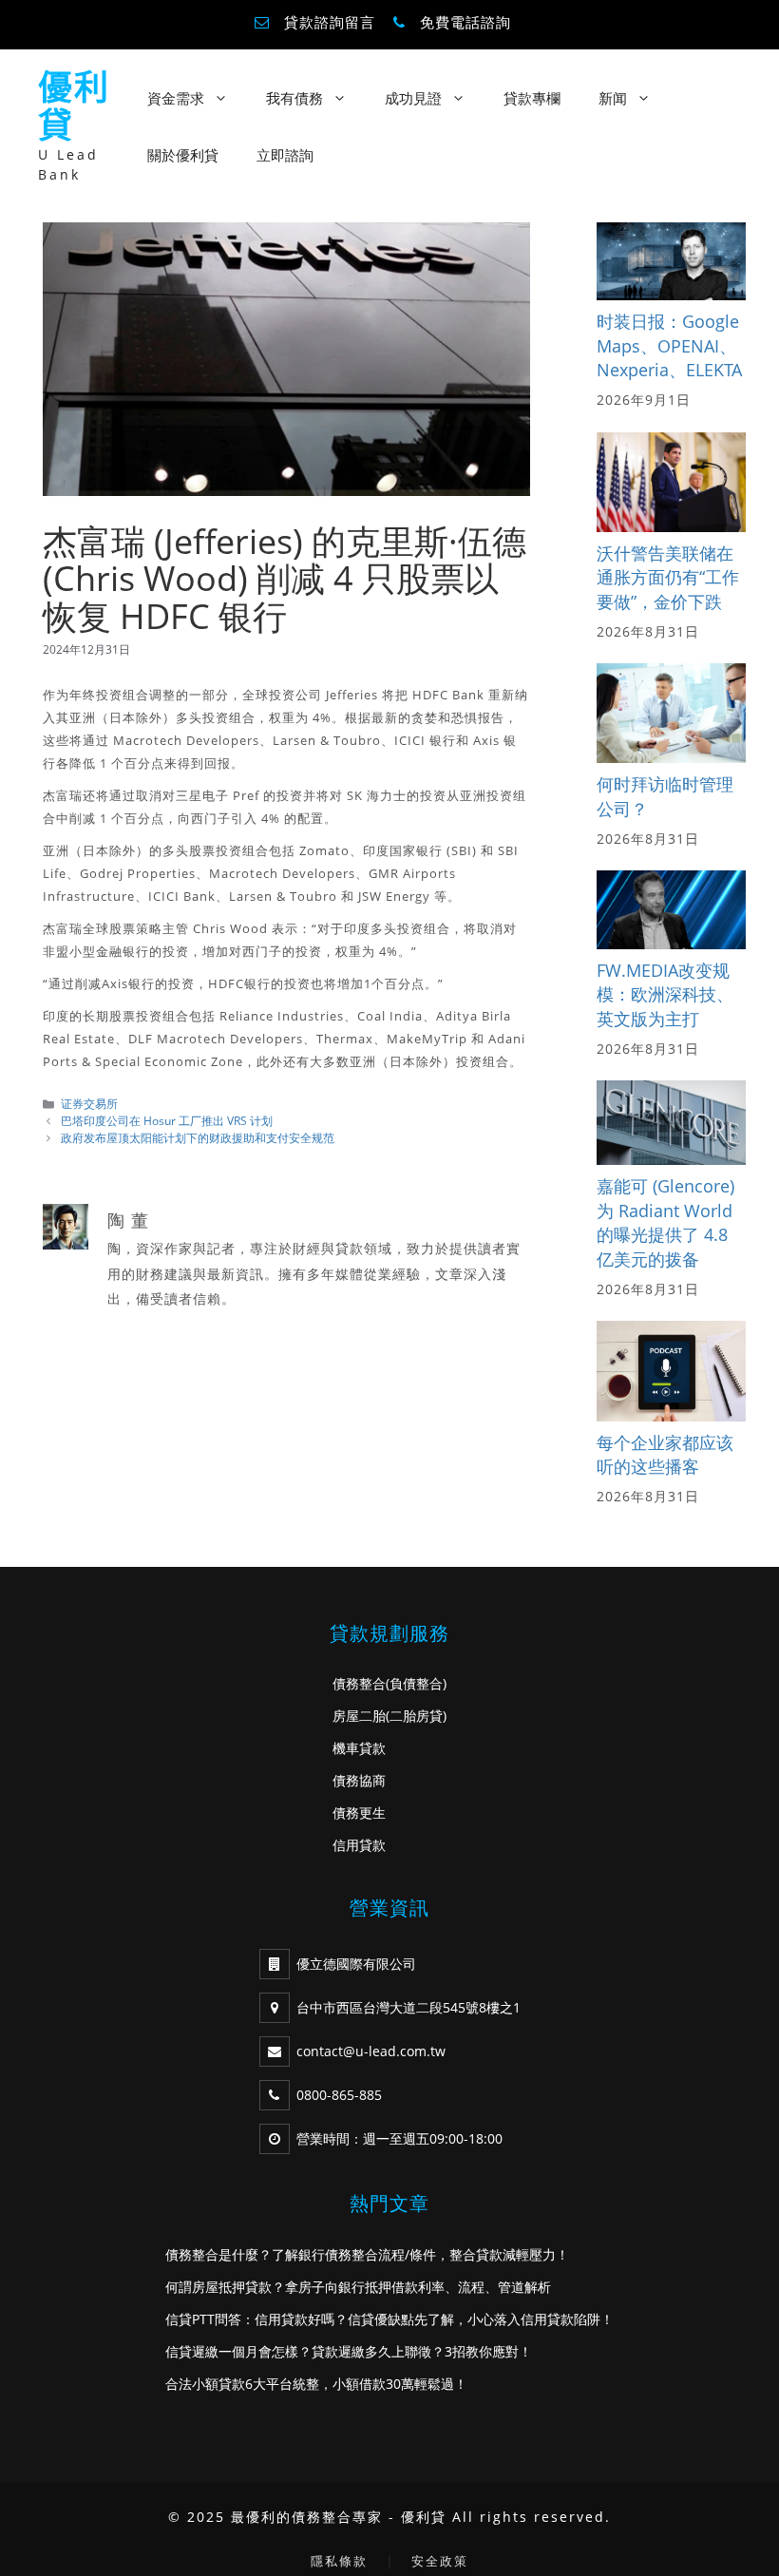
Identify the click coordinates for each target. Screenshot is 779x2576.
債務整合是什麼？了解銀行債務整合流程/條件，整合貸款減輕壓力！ (367, 2254)
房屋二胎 (359, 1716)
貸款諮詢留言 (330, 22)
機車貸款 (359, 1748)
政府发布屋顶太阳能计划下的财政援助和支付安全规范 (198, 1137)
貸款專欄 (532, 98)
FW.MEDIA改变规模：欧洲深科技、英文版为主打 (665, 994)
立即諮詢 (285, 155)
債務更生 (359, 1813)
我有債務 (294, 98)
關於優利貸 (183, 155)
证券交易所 (89, 1103)
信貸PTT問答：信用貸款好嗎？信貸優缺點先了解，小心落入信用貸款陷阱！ (389, 2319)
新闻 (613, 98)
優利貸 (74, 106)
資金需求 (176, 98)
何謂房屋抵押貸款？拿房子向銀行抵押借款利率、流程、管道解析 (358, 2287)
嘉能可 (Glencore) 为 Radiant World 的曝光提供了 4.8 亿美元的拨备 (665, 1222)
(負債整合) (416, 1683)
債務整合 (359, 1683)
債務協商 (359, 1780)
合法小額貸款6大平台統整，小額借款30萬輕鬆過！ (316, 2384)
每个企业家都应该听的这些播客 (665, 1455)
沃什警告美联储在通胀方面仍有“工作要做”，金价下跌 (668, 577)
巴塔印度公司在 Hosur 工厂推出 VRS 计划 (167, 1120)
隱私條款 (339, 2561)
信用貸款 (359, 1845)
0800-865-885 (339, 2095)
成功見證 (413, 98)
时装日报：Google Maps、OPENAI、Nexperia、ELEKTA (669, 345)
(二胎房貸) (416, 1716)
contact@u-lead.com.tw (371, 2051)
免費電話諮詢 (465, 22)
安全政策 (440, 2561)
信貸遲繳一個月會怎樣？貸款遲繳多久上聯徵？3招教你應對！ (349, 2351)
